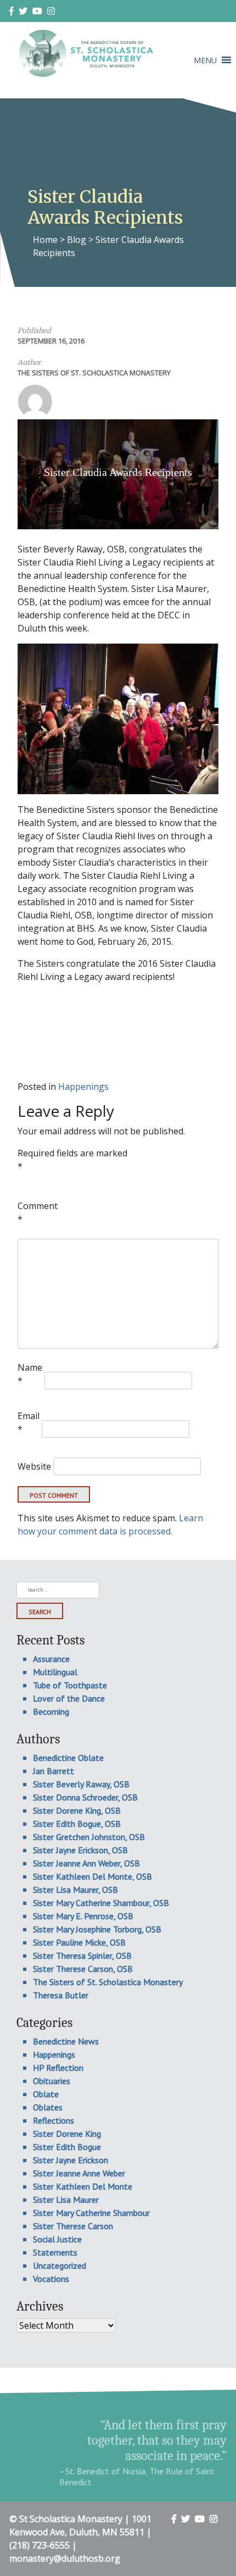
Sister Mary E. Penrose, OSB (83, 1916)
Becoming (51, 1711)
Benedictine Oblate (68, 1758)
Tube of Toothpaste (70, 1685)
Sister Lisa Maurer (66, 2200)
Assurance (51, 1659)
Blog (77, 240)
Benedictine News (66, 2041)
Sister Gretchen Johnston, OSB (89, 1837)
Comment (38, 1212)
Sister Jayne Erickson (71, 2160)
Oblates (48, 2107)
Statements (55, 2252)
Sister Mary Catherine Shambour (91, 2213)
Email (29, 1422)
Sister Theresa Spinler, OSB (82, 1955)
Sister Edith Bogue (67, 2147)
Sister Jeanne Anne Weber (79, 2173)
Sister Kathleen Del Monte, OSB (92, 1876)
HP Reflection (58, 2068)
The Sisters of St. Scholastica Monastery (94, 373)
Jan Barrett (54, 1771)
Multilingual (55, 1672)
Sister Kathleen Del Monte (83, 2186)
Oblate (46, 2094)
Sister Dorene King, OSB (77, 1810)
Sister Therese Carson (73, 2226)
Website (34, 1466)
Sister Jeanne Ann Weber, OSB (86, 1863)
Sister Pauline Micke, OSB (79, 1942)
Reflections (54, 2120)
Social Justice (57, 2239)
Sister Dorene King (67, 2134)
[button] (205, 60)
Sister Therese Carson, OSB (83, 1969)
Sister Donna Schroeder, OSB (85, 1797)
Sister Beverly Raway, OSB (81, 1784)
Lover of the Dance (69, 1698)
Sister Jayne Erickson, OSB (80, 1850)
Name (30, 1374)
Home (45, 240)
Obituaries (52, 2081)
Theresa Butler (61, 1995)
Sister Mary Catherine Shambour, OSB (101, 1903)
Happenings (83, 1087)
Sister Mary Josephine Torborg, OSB (97, 1929)
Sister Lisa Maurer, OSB (75, 1890)
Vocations (51, 2279)
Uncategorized (60, 2265)
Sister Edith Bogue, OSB (77, 1824)
